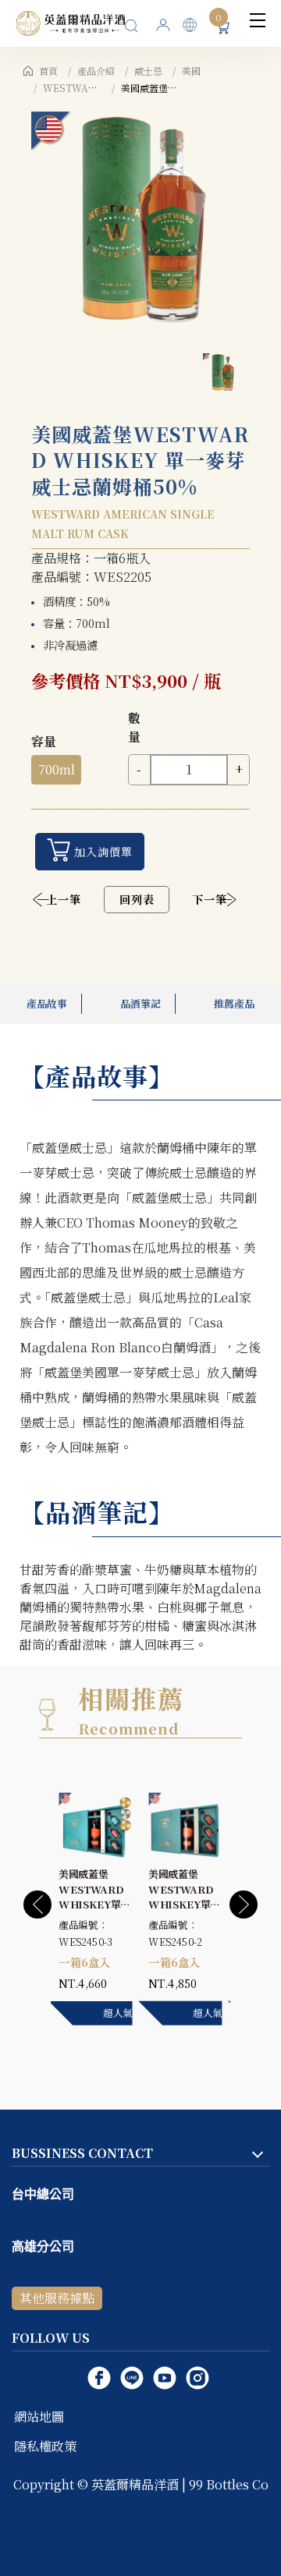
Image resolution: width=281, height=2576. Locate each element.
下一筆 (210, 899)
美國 (191, 71)
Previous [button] (37, 1905)
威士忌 (148, 71)
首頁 (48, 71)
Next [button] (244, 1905)
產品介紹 (96, 71)
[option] (140, 221)
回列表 (137, 899)
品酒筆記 (140, 1003)
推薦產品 (234, 1003)
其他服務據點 (57, 2298)
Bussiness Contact (82, 2153)
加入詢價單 (103, 852)
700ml (57, 769)
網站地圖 (39, 2417)
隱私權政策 (45, 2446)
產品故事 (47, 1003)
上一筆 (64, 899)
